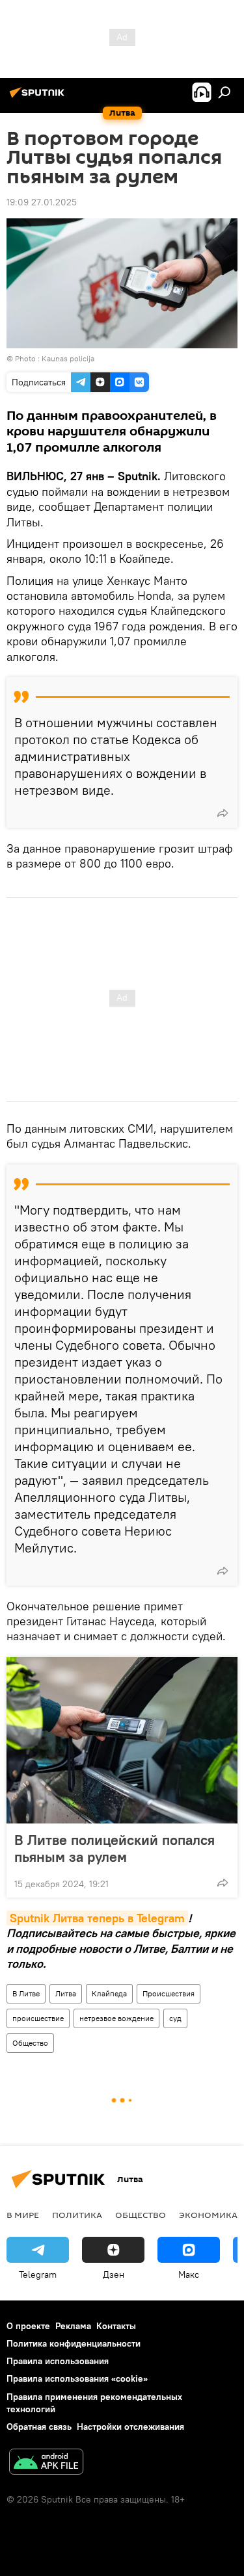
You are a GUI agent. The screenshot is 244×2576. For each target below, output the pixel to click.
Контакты (116, 2326)
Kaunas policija (68, 358)
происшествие (38, 2018)
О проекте (28, 2326)
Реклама (73, 2326)
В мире (23, 2215)
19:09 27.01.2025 (42, 202)
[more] (223, 813)
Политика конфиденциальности (74, 2343)
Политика (77, 2215)
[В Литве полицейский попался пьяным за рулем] (122, 1740)
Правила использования (58, 2361)
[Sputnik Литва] (39, 97)
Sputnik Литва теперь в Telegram (97, 1918)
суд (175, 2018)
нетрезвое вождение (116, 2018)
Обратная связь (39, 2427)
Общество (30, 2043)
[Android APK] (46, 2463)
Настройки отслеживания (130, 2427)
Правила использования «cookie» (77, 2378)
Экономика (208, 2215)
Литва (66, 1993)
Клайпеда (109, 1993)
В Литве (26, 1993)
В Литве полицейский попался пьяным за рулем (115, 1848)
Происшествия (169, 1993)
